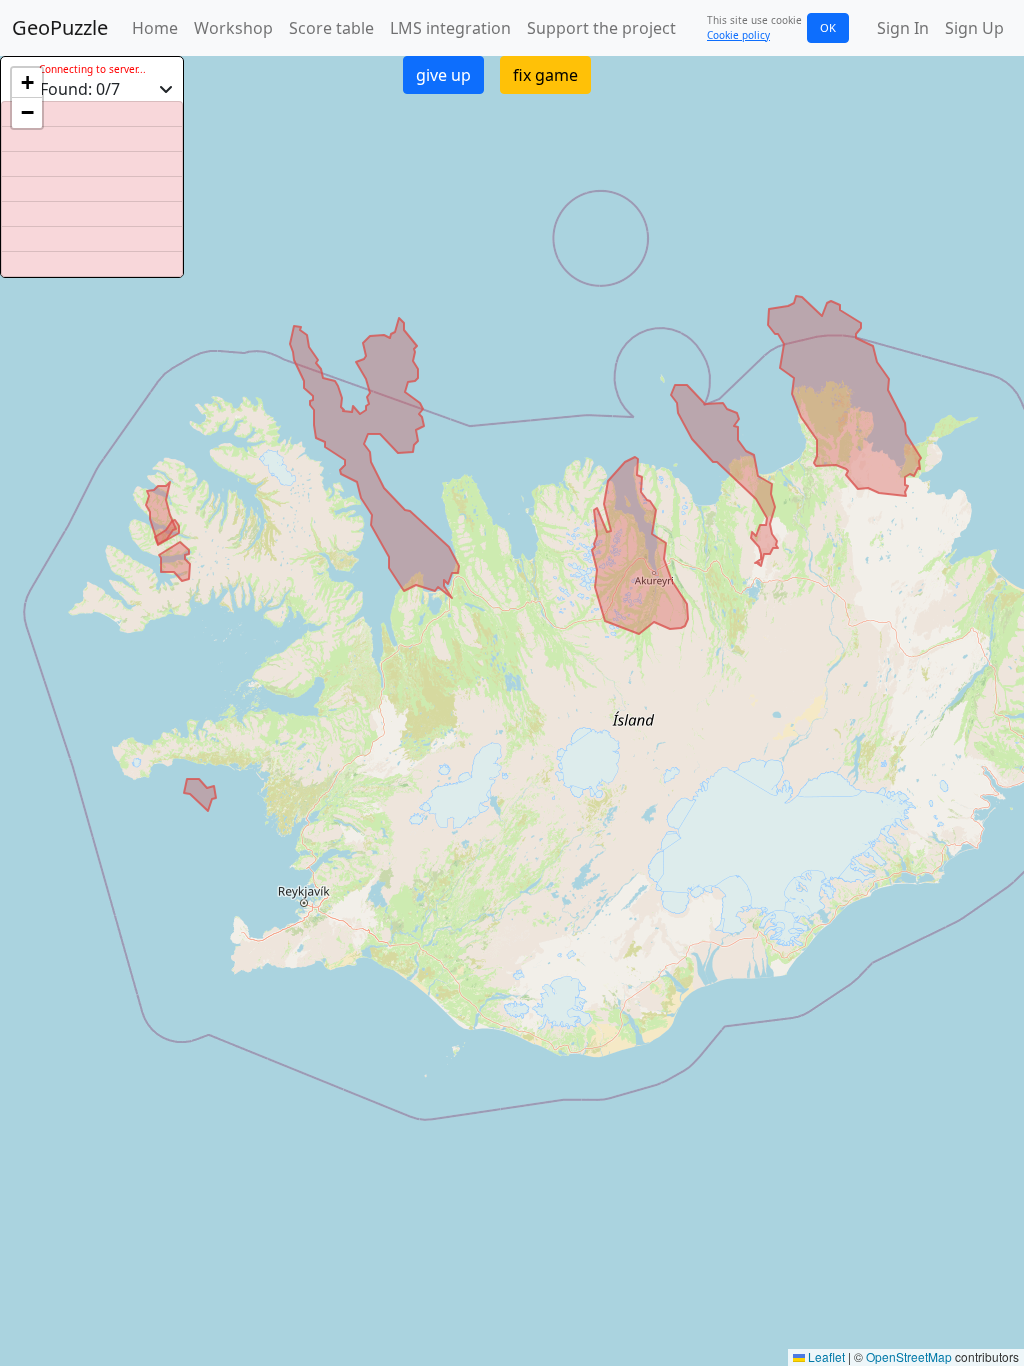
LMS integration (450, 28)
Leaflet (825, 1356)
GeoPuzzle (60, 27)
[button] (27, 83)
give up (443, 75)
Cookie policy (738, 35)
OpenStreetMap (909, 1356)
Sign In (903, 28)
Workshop (233, 28)
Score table (331, 28)
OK (828, 27)
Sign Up (974, 28)
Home (155, 28)
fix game (545, 75)
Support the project (601, 28)
